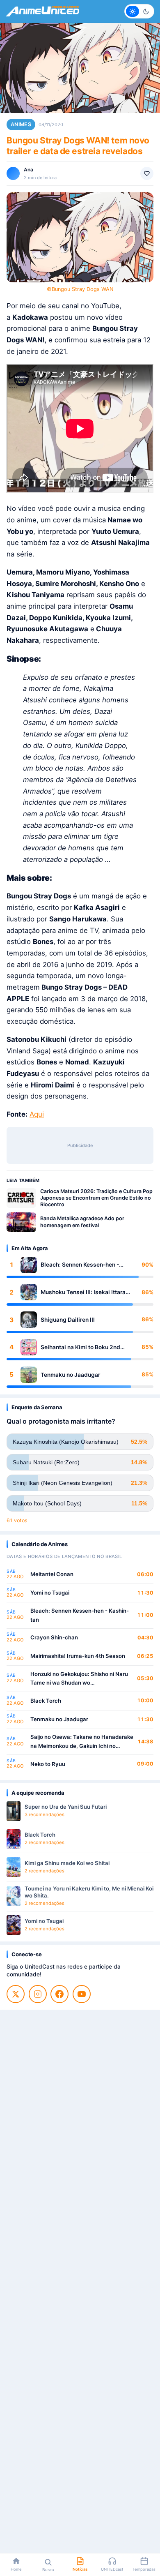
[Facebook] (59, 1994)
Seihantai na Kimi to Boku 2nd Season (80, 1347)
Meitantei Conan (52, 1574)
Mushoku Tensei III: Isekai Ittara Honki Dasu (83, 1292)
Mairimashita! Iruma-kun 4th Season (78, 1656)
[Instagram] (38, 1994)
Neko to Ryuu (48, 1764)
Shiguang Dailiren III (68, 1320)
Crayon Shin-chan (54, 1637)
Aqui (37, 1114)
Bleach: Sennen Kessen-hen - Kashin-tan (80, 1265)
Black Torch (46, 1701)
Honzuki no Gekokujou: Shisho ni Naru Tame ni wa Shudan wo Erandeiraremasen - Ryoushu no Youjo (80, 1679)
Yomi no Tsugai (50, 1593)
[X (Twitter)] (16, 1994)
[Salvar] (147, 173)
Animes (21, 124)
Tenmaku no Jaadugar (70, 1375)
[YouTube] (82, 1994)
